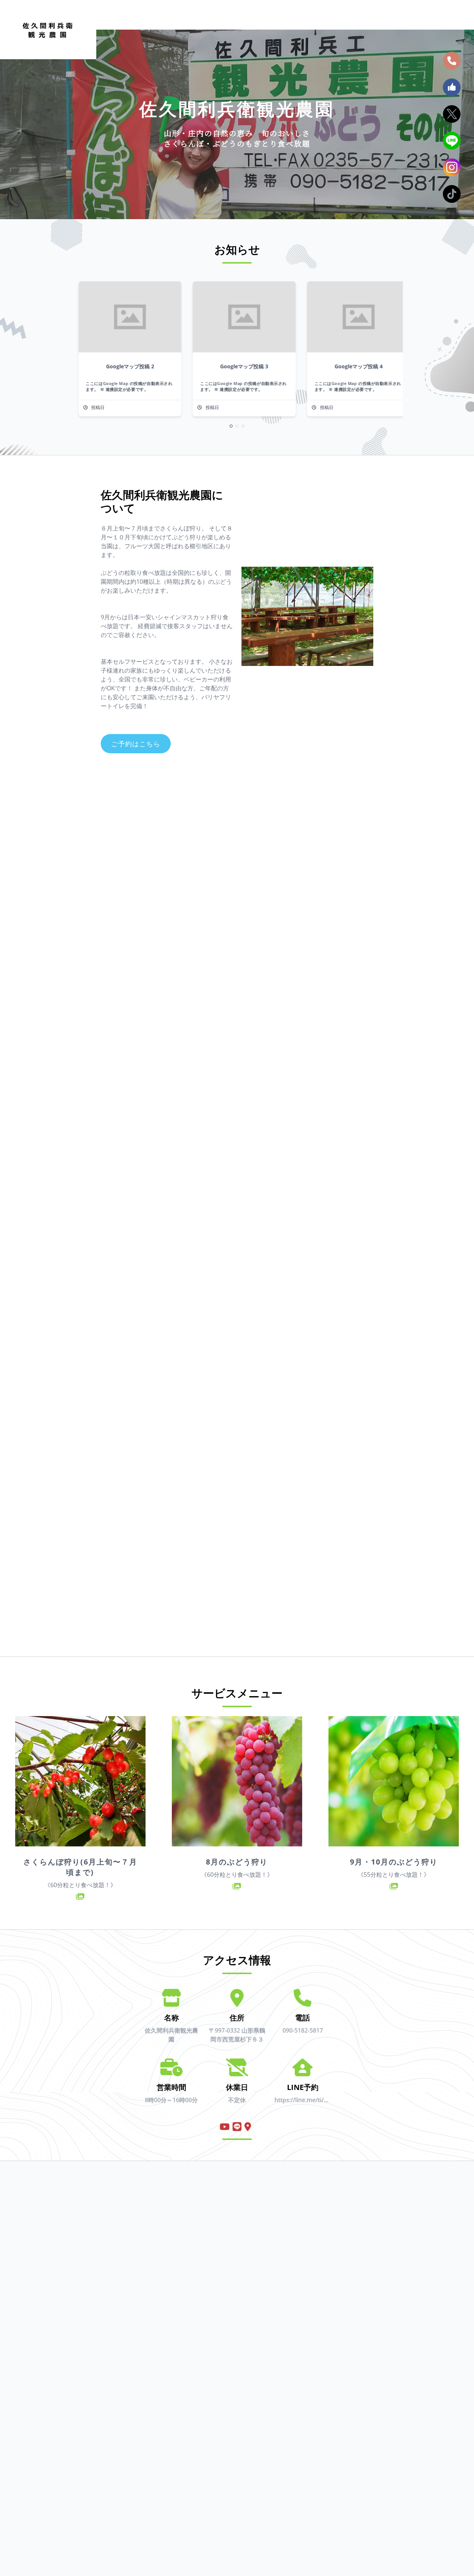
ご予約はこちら (136, 744)
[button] (231, 426)
